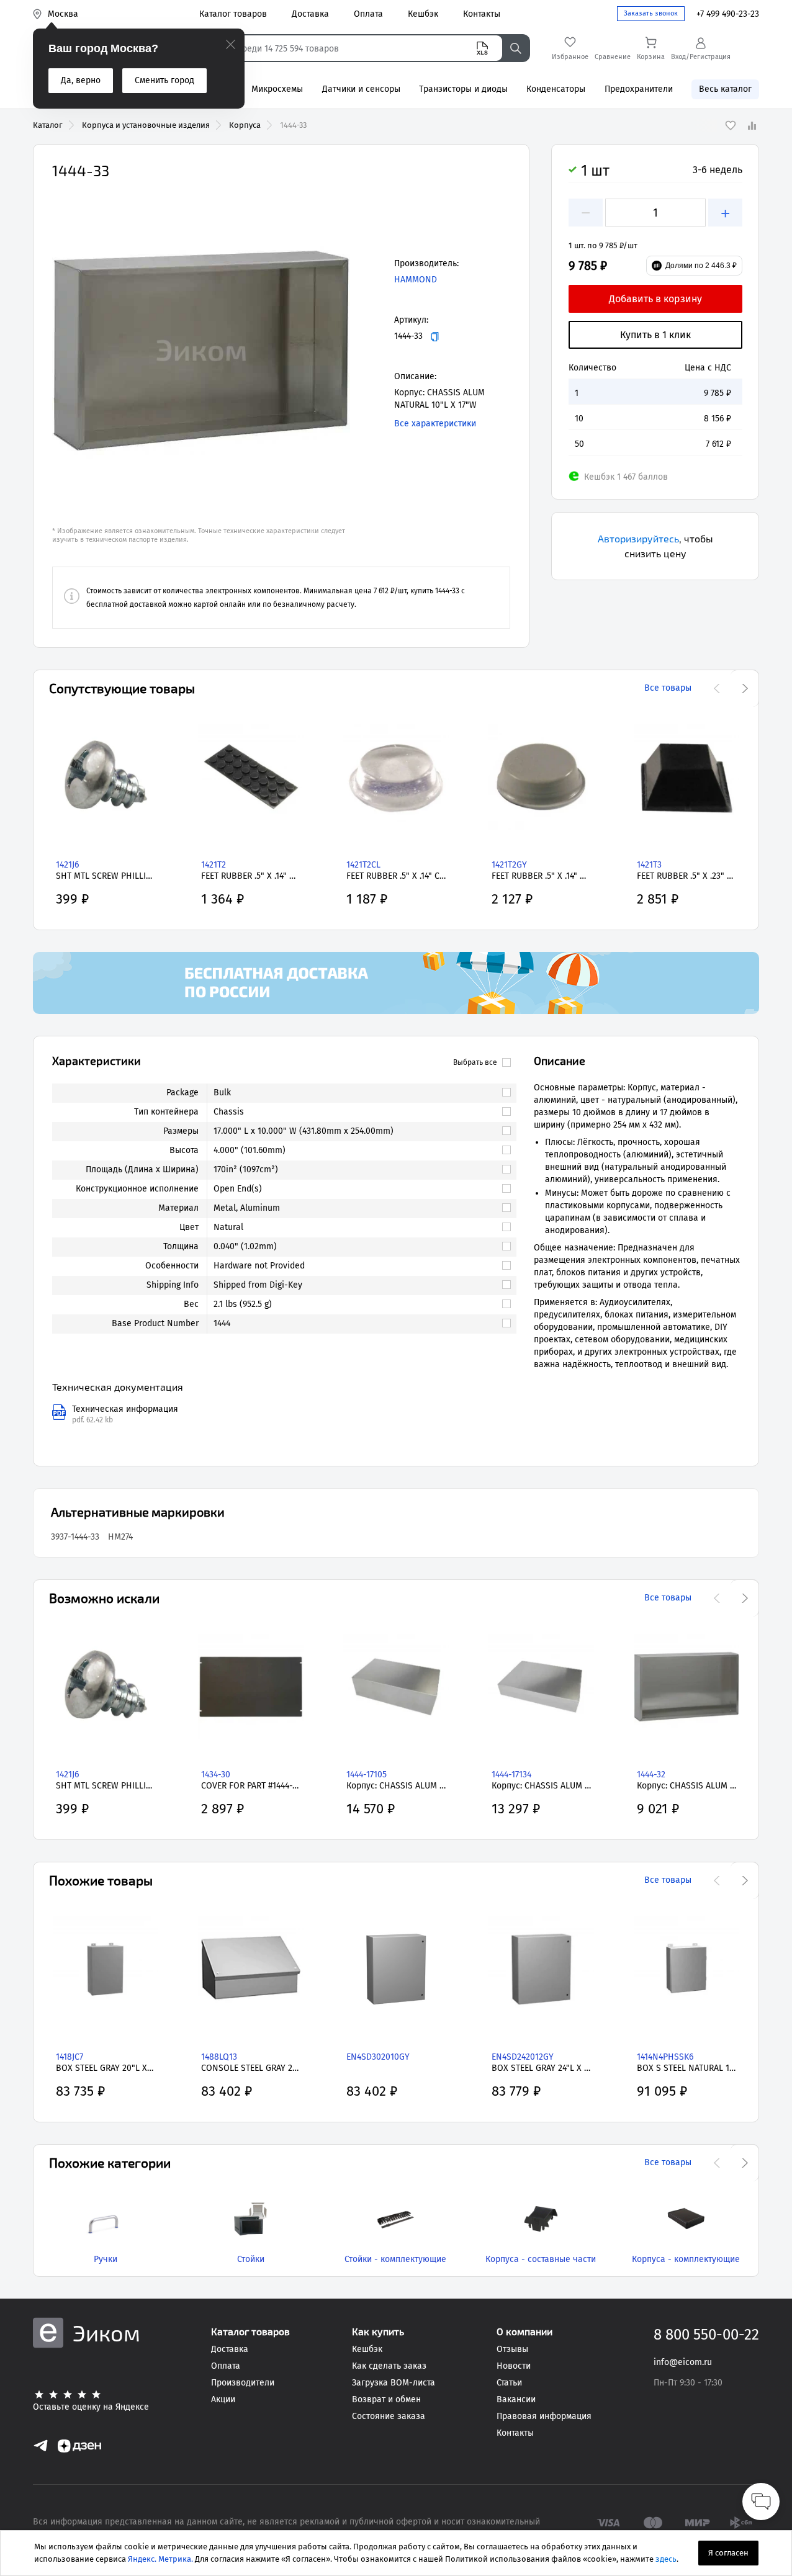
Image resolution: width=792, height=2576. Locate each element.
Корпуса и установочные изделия (146, 125)
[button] (201, 351)
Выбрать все (475, 1062)
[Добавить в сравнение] (752, 125)
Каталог (48, 125)
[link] (356, 1093)
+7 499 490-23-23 (728, 14)
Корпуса (245, 125)
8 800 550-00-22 (706, 2335)
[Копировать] (435, 337)
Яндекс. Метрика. (160, 2559)
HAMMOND (416, 280)
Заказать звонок (651, 13)
